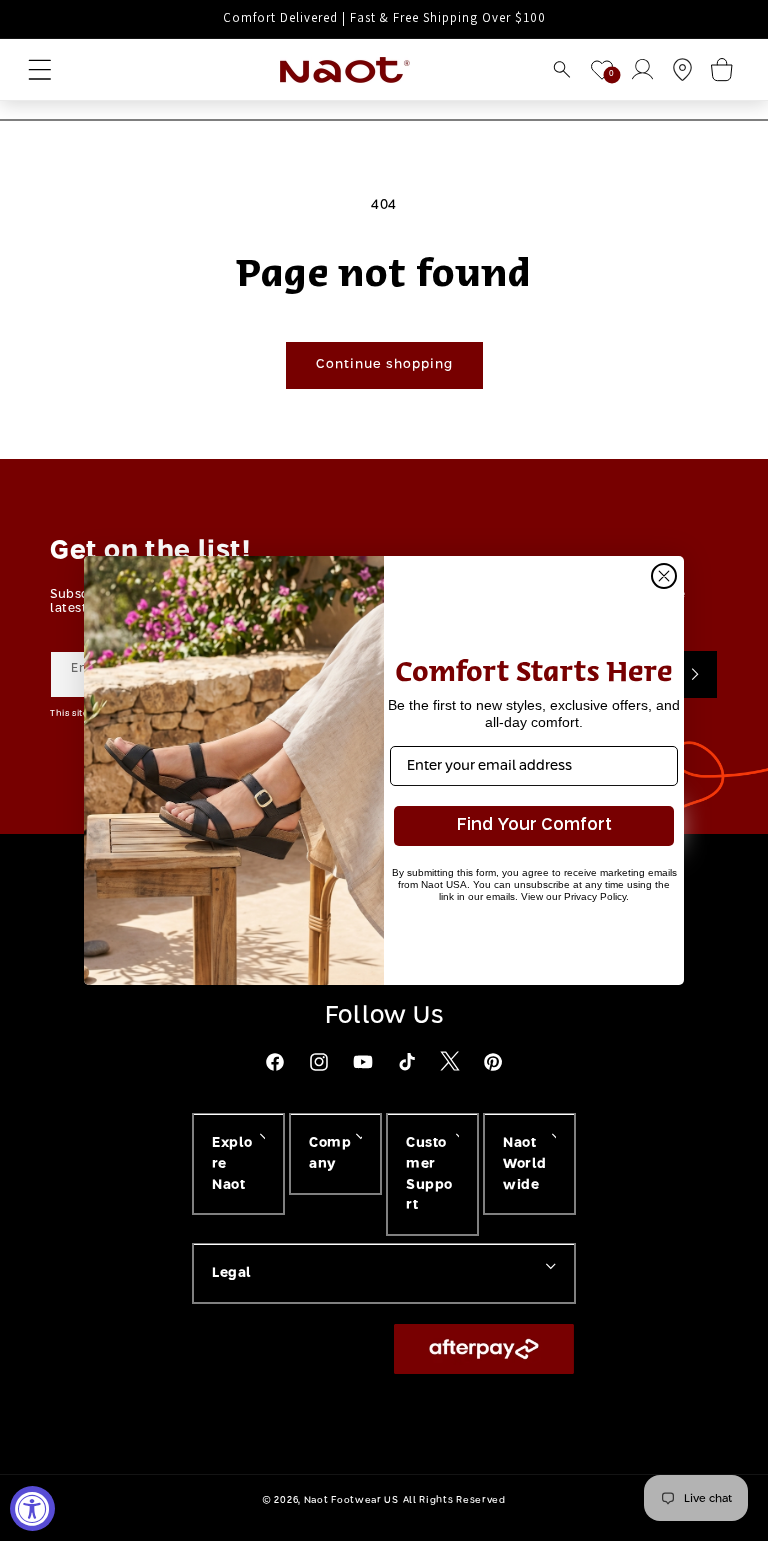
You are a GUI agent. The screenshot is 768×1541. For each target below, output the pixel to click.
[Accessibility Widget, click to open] (32, 1508)
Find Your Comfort (534, 825)
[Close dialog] (664, 576)
